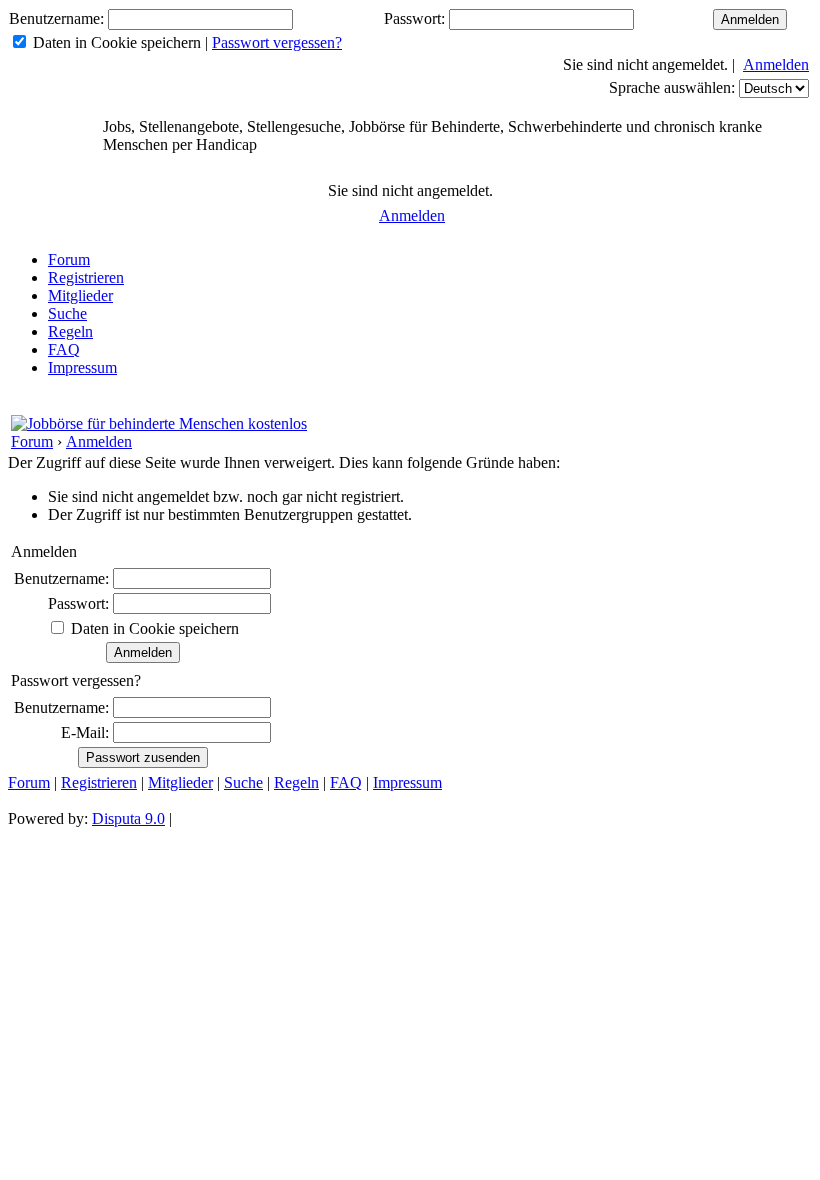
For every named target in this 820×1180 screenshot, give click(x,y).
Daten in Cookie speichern (117, 42)
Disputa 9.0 (128, 818)
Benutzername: (56, 18)
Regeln (70, 331)
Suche (67, 313)
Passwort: (414, 18)
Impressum (82, 367)
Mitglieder (80, 295)
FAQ (64, 349)
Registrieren (86, 277)
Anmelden (776, 64)
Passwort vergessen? (277, 42)
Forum (69, 259)
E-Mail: (85, 732)
